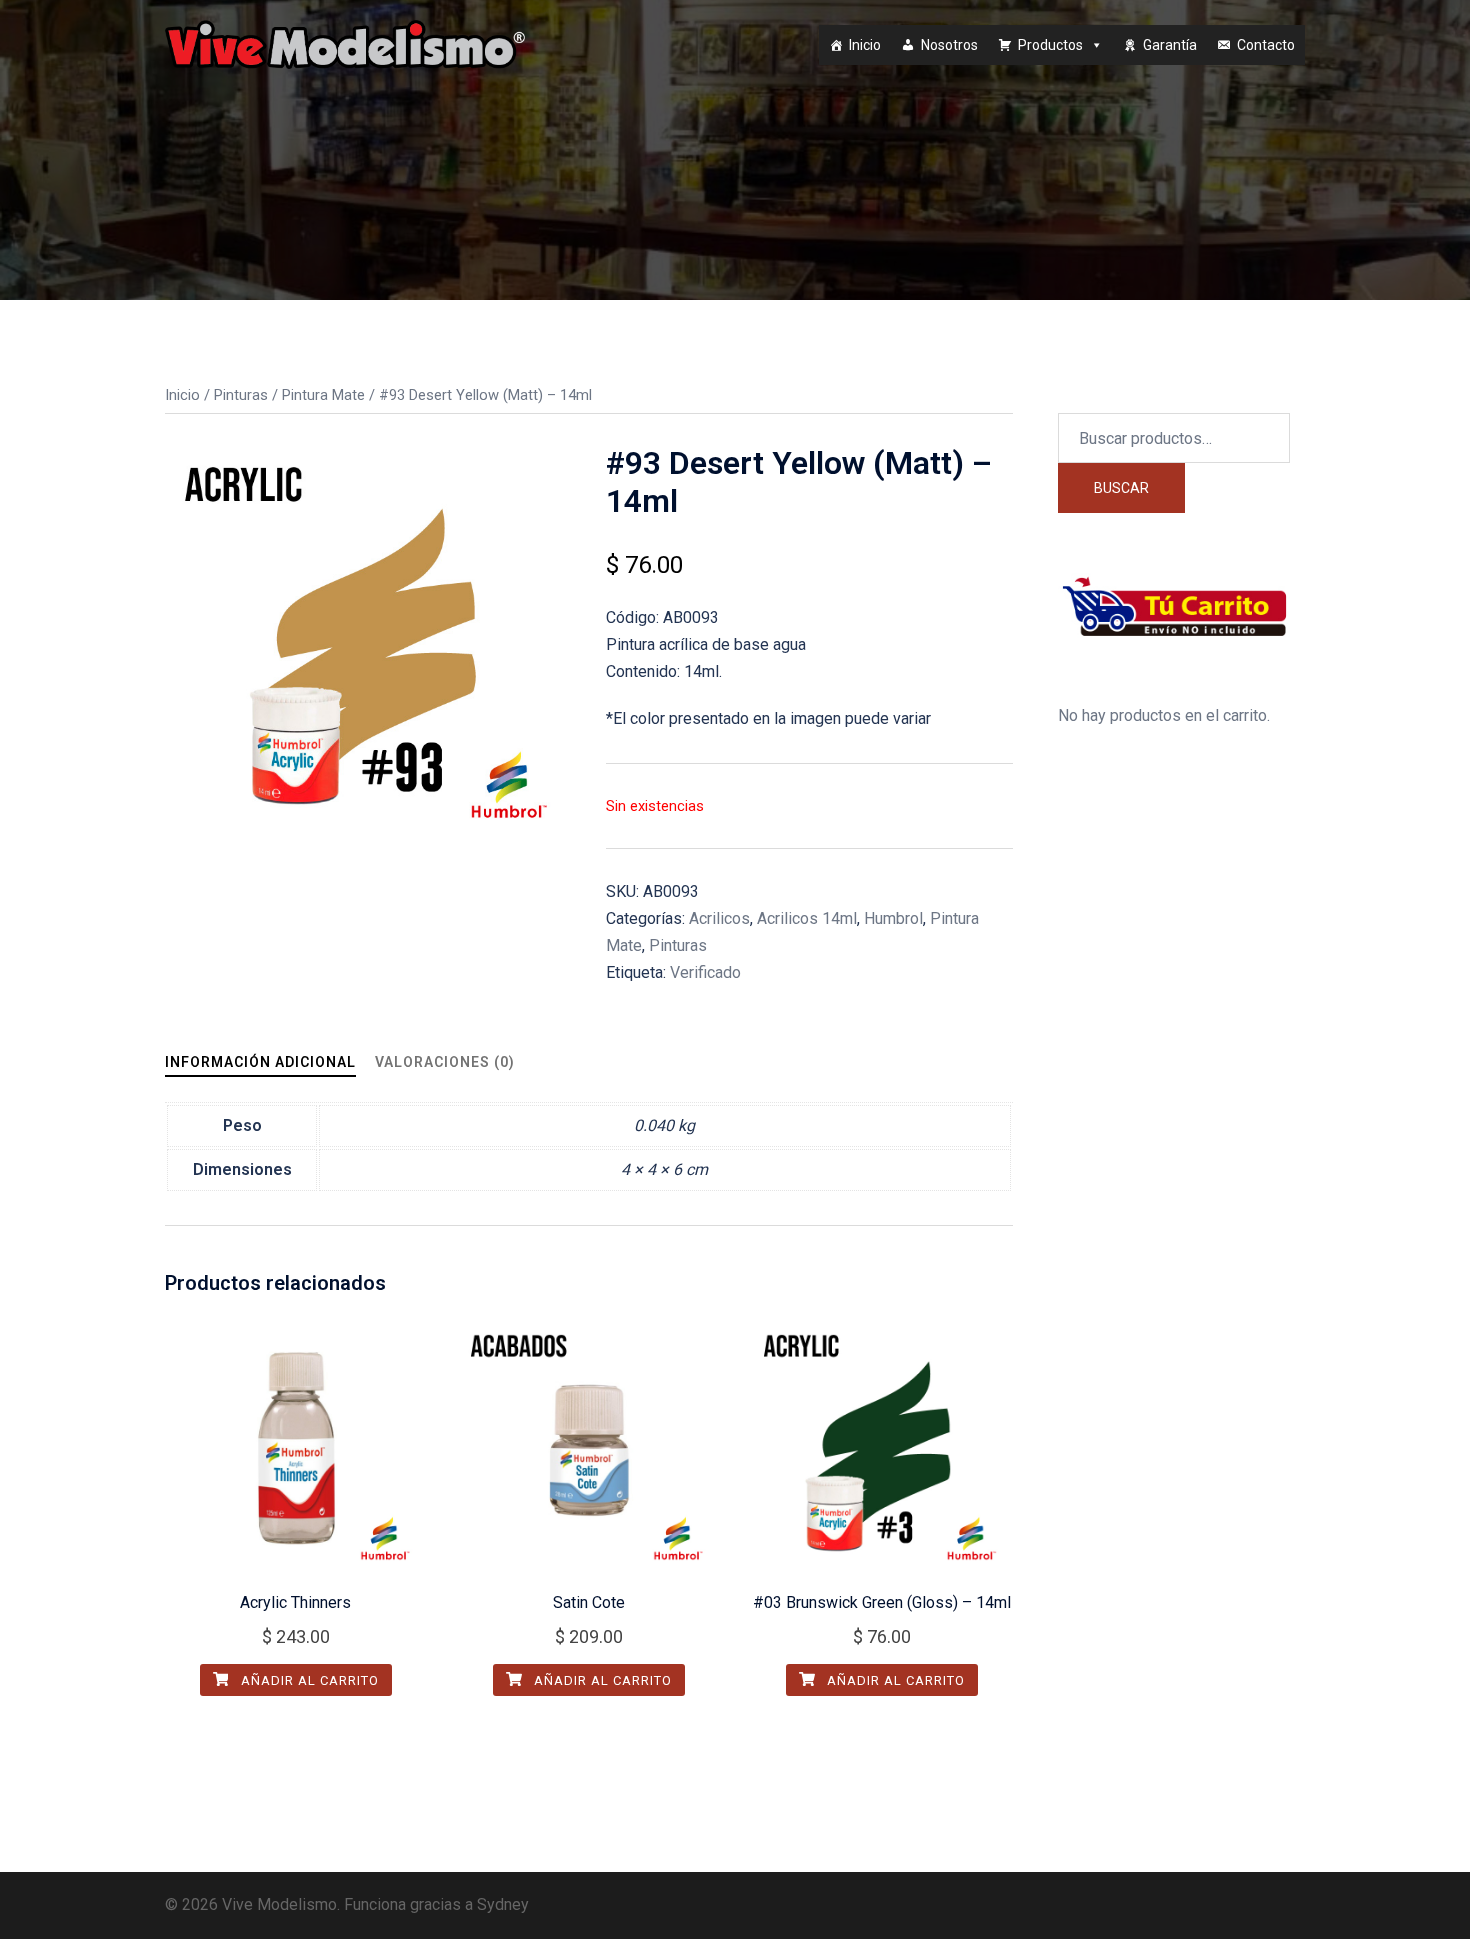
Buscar (1121, 488)
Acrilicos (719, 918)
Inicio (865, 45)
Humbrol (893, 918)
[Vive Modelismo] (345, 43)
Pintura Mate (323, 395)
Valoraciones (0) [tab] (445, 1062)
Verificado (705, 972)
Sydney (503, 1904)
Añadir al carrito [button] (308, 1680)
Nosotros (949, 45)
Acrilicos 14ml (807, 918)
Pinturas (241, 395)
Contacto (1266, 45)
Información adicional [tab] (260, 1062)
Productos (1050, 45)
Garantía (1170, 45)
